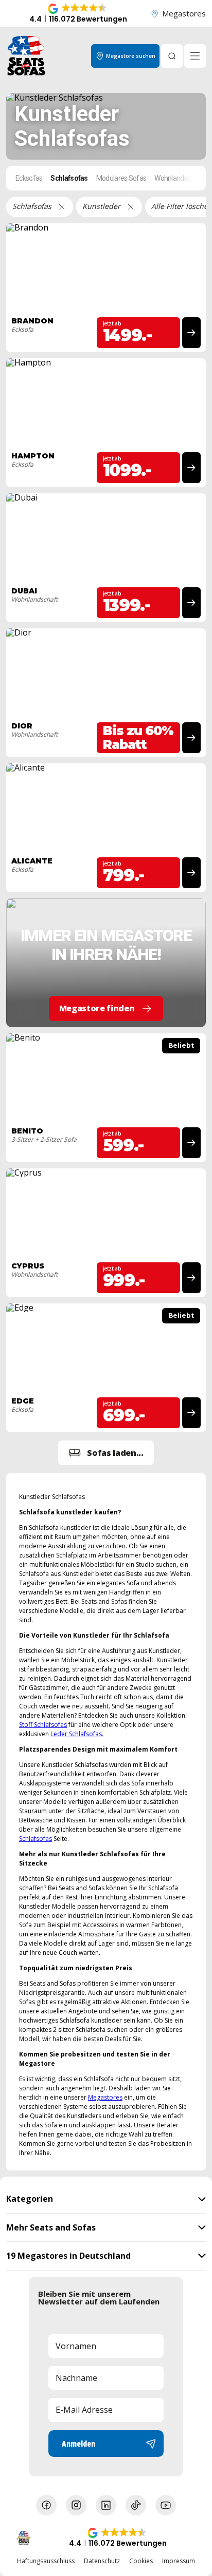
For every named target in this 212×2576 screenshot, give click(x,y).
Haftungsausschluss (46, 2561)
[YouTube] (166, 2505)
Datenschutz (102, 2561)
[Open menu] (195, 56)
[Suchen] (172, 56)
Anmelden (78, 2444)
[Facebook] (46, 2505)
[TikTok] (136, 2505)
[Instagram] (76, 2505)
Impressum (179, 2561)
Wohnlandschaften (182, 178)
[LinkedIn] (106, 2505)
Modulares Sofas (121, 178)
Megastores (184, 13)
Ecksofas (29, 178)
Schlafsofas (69, 178)
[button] (78, 14)
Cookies (141, 2561)
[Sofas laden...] (106, 1453)
